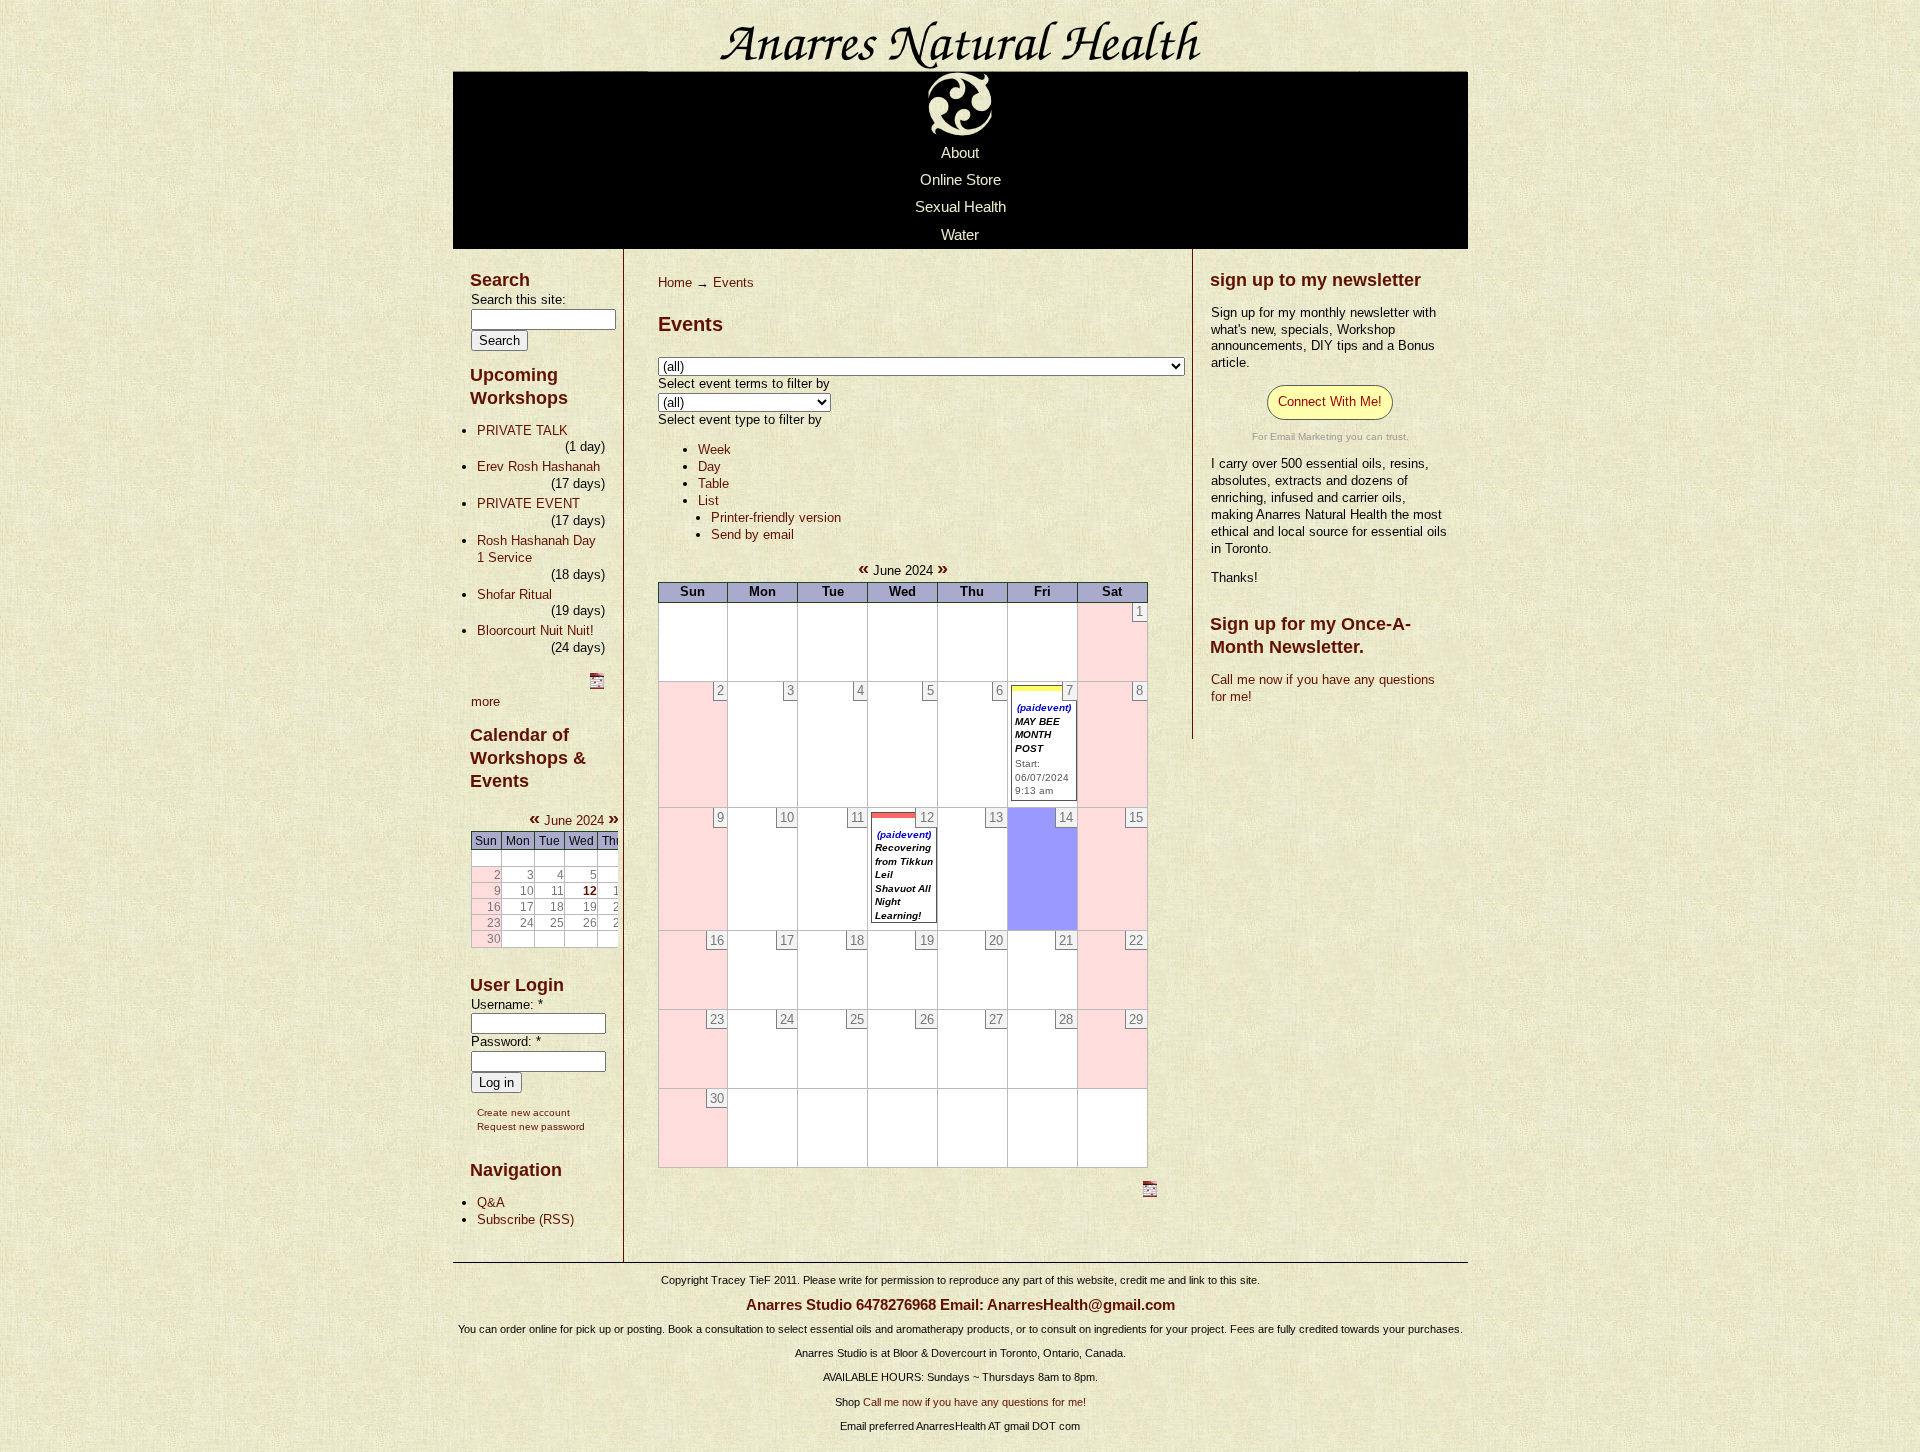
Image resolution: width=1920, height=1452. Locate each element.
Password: (506, 1041)
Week (714, 449)
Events (733, 282)
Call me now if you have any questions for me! (974, 1402)
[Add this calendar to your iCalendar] (597, 684)
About (960, 153)
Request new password (531, 1126)
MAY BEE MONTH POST (1037, 735)
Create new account (523, 1112)
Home (675, 282)
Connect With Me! (1330, 401)
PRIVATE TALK (522, 430)
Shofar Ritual (514, 594)
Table (713, 483)
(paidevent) (1044, 707)
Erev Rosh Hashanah (538, 466)
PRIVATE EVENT (528, 503)
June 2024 (574, 820)
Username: (507, 1004)
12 (590, 890)
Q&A (491, 1202)
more (485, 701)
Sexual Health (960, 208)
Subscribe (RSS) (525, 1219)
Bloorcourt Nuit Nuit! (535, 630)
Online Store (960, 180)
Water (960, 235)
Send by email (752, 534)
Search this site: (518, 299)
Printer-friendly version (776, 517)
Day (709, 466)
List (708, 500)
